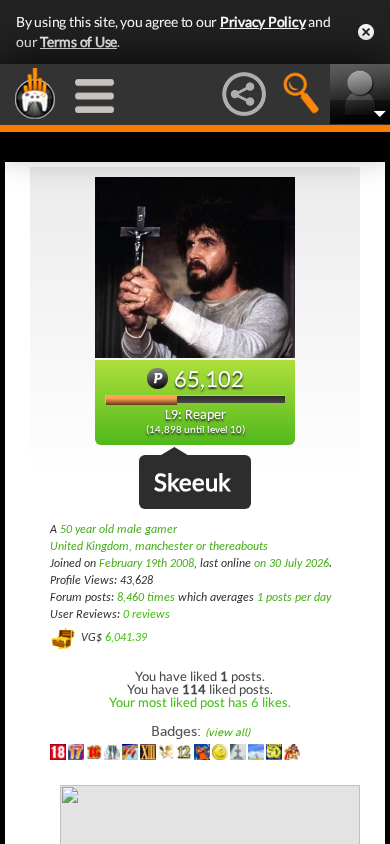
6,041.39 (126, 638)
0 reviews (146, 615)
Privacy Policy (263, 21)
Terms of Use (78, 41)
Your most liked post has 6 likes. (200, 702)
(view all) (227, 732)
